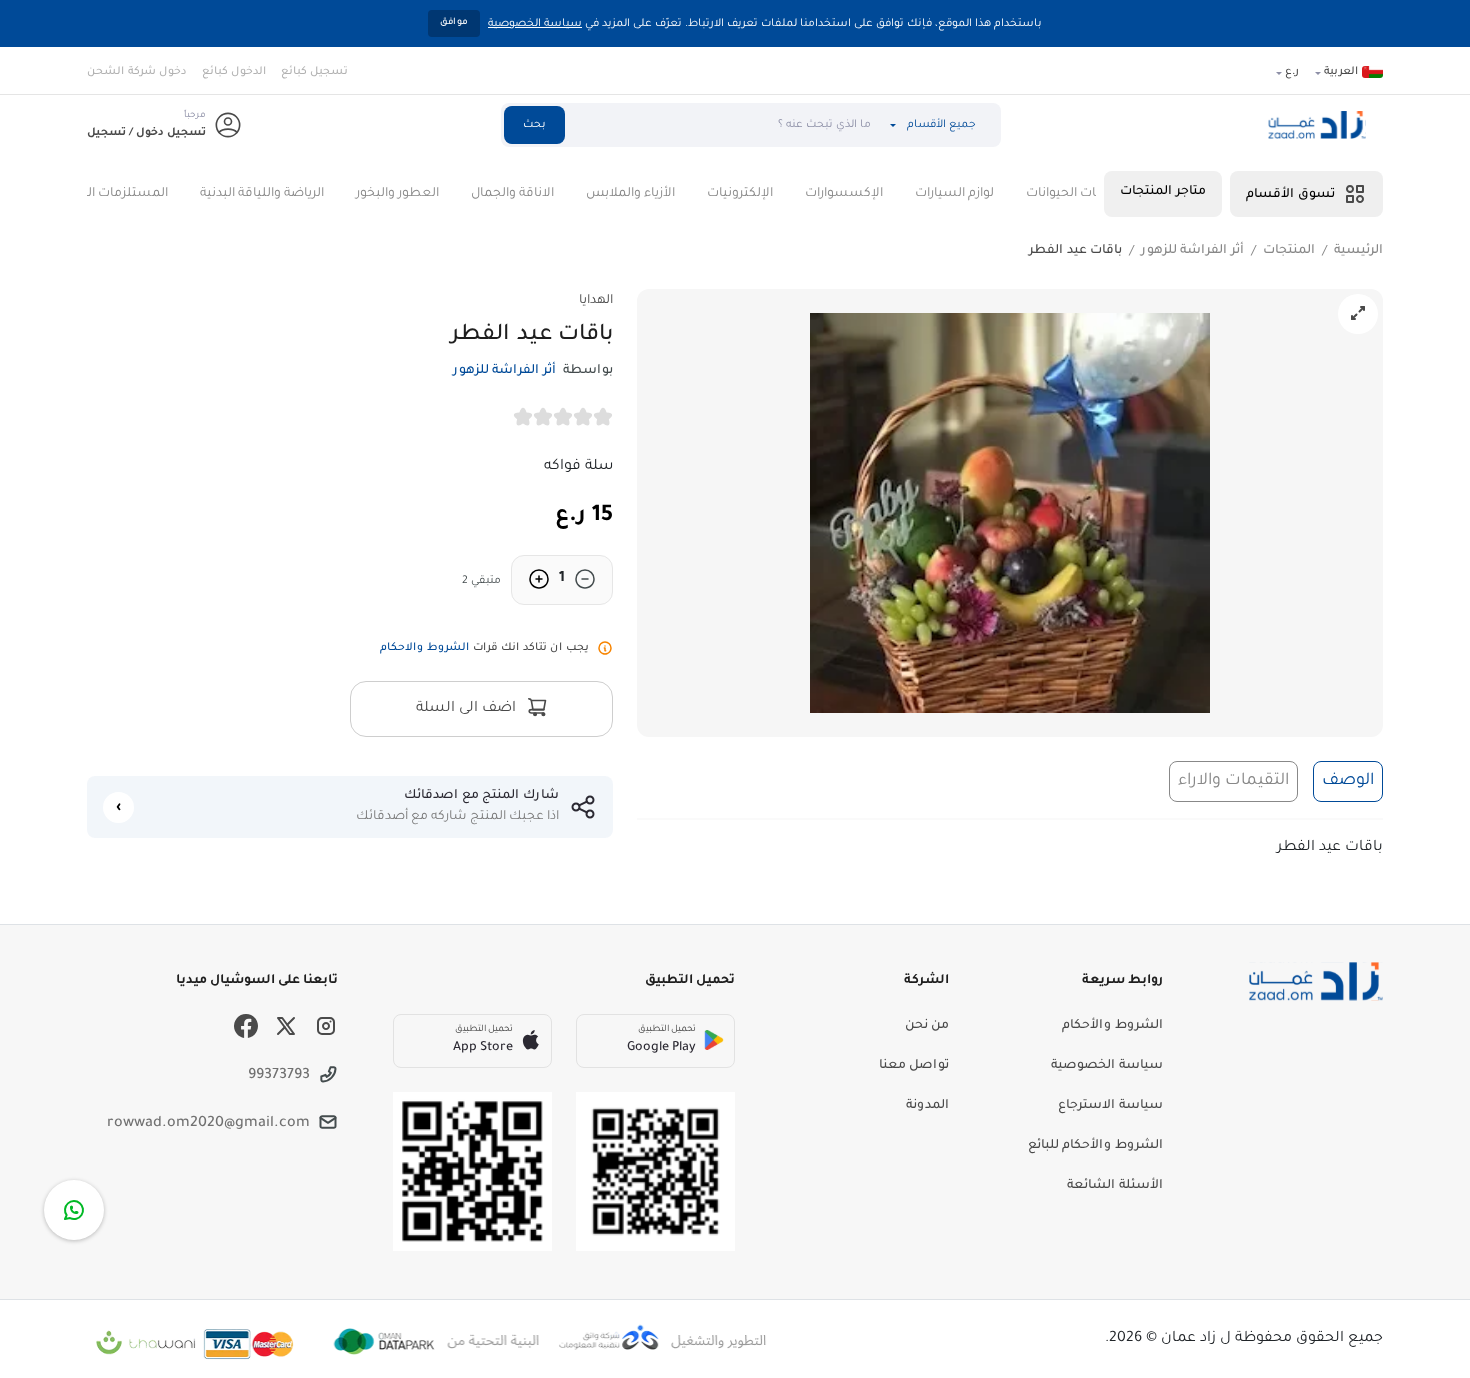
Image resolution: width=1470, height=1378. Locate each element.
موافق (454, 23)
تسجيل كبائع (314, 72)
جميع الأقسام (941, 125)
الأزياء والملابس (667, 194)
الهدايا (596, 301)
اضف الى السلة (468, 709)
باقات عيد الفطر (1075, 251)
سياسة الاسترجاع (1110, 1106)
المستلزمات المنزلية (147, 194)
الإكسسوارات (881, 194)
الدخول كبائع (234, 72)
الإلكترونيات (777, 194)
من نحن (927, 1026)
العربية (1341, 72)
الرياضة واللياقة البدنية (299, 194)
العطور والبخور (434, 194)
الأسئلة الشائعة (1115, 1186)
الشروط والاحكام (424, 648)
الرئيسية (1358, 251)
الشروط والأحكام (1112, 1026)
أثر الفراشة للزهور (1192, 251)
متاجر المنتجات (1163, 192)
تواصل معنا (914, 1066)
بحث (534, 125)
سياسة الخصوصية (535, 24)
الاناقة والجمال (549, 194)
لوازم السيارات (991, 194)
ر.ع (1292, 72)
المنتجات (1289, 251)
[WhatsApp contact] (74, 1210)
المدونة (927, 1106)
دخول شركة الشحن (137, 72)
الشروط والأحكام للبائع (1095, 1146)
